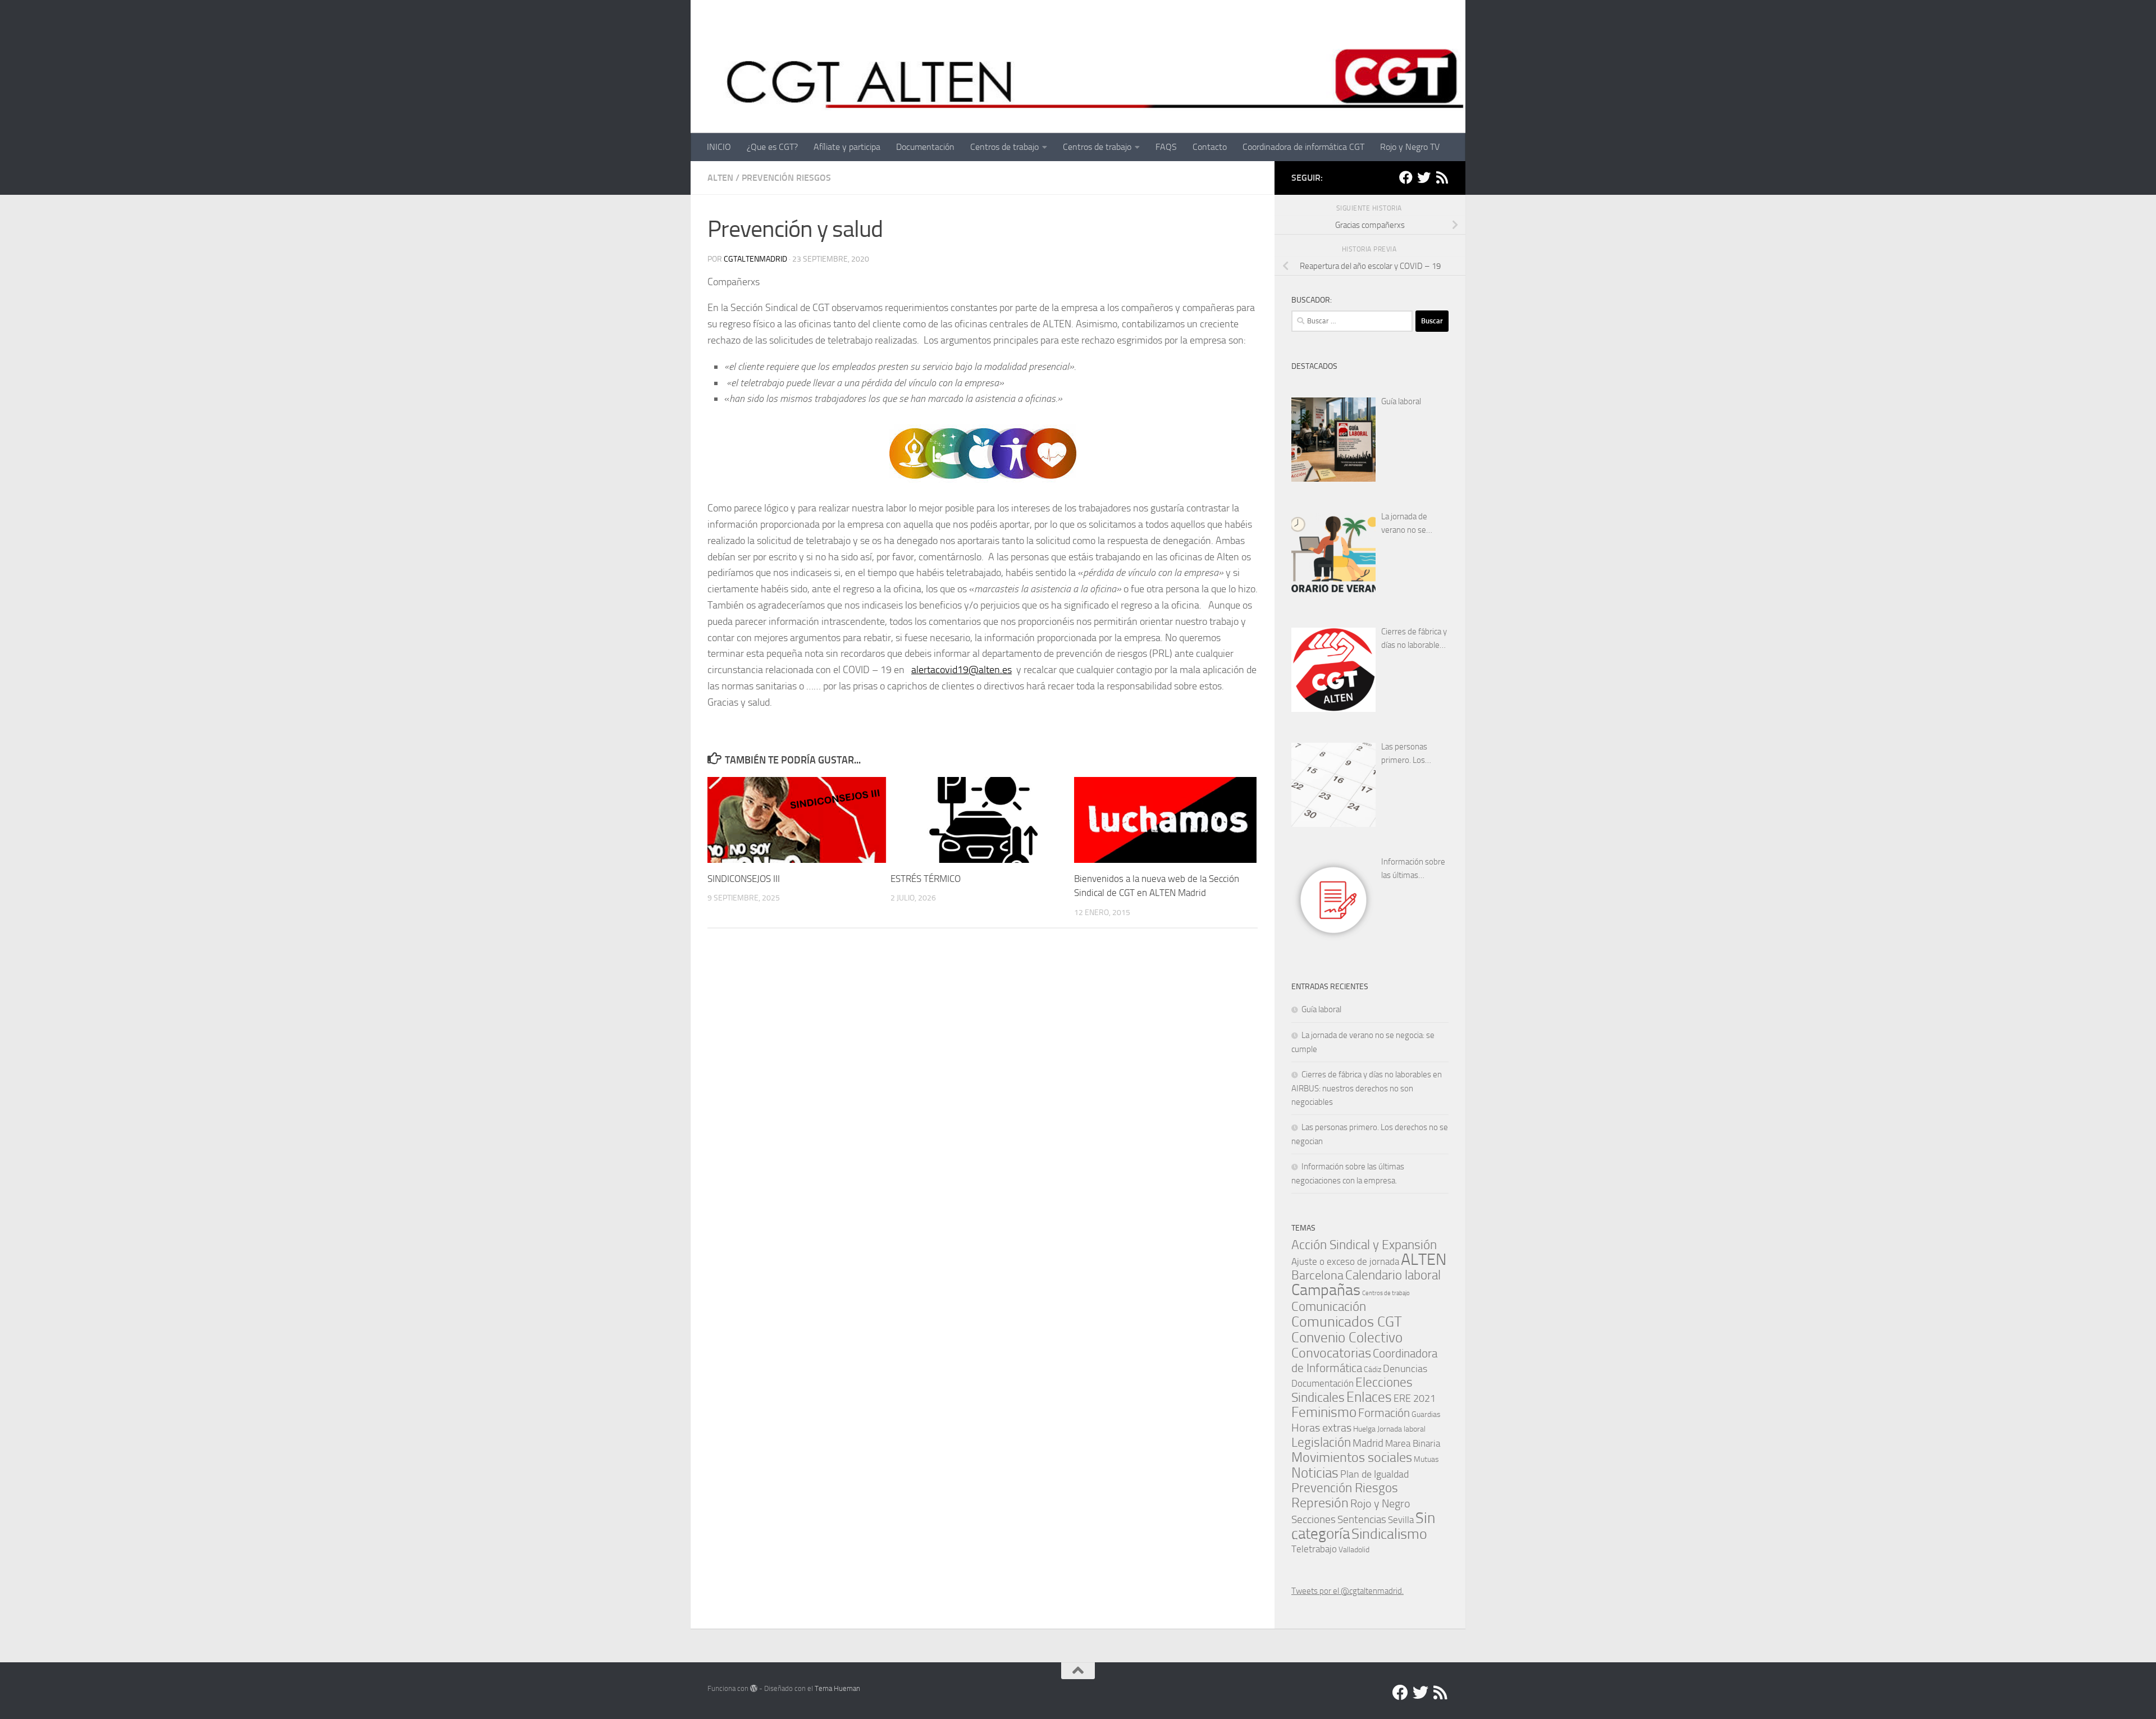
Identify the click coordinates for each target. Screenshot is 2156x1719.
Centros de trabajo (1004, 147)
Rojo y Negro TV (1410, 147)
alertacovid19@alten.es (961, 670)
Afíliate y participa (847, 147)
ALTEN (720, 178)
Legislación (1321, 1442)
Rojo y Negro (1380, 1504)
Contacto (1210, 147)
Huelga (1364, 1429)
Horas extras (1321, 1428)
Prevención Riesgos (786, 178)
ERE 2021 (1415, 1398)
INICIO (719, 147)
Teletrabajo (1314, 1549)
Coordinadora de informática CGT (1303, 147)
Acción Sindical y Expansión (1364, 1245)
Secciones (1314, 1519)
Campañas (1326, 1290)
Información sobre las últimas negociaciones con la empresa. (1413, 869)
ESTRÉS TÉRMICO (926, 879)
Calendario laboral (1393, 1275)
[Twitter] (1424, 177)
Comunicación (1329, 1307)
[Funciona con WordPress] (754, 1688)
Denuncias (1405, 1369)
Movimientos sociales (1352, 1457)
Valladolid (1354, 1549)
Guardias (1426, 1414)
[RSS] (1442, 177)
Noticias (1315, 1473)
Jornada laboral (1401, 1429)
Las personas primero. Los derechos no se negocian (1408, 754)
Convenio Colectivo (1347, 1337)
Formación (1384, 1413)
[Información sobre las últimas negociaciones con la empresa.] (1333, 900)
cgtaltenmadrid (755, 259)
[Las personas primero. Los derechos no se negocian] (1333, 785)
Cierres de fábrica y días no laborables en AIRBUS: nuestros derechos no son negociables (1415, 639)
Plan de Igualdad (1374, 1474)
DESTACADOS (1314, 366)
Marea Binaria (1413, 1443)
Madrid (1368, 1443)
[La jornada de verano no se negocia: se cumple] (1333, 555)
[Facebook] (1406, 177)
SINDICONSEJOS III (744, 879)
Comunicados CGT (1347, 1322)
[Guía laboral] (1333, 440)
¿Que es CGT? (772, 147)
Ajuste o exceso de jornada (1345, 1261)
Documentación (925, 147)
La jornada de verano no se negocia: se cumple (1414, 524)
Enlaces (1369, 1397)
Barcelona (1317, 1275)
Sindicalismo (1389, 1534)
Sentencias (1362, 1519)
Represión (1320, 1503)
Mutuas (1426, 1459)
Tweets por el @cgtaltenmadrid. (1347, 1591)
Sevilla (1401, 1520)
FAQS (1166, 147)
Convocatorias (1331, 1353)
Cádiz (1372, 1369)
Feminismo (1324, 1412)
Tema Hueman (837, 1688)
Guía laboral (1401, 401)
